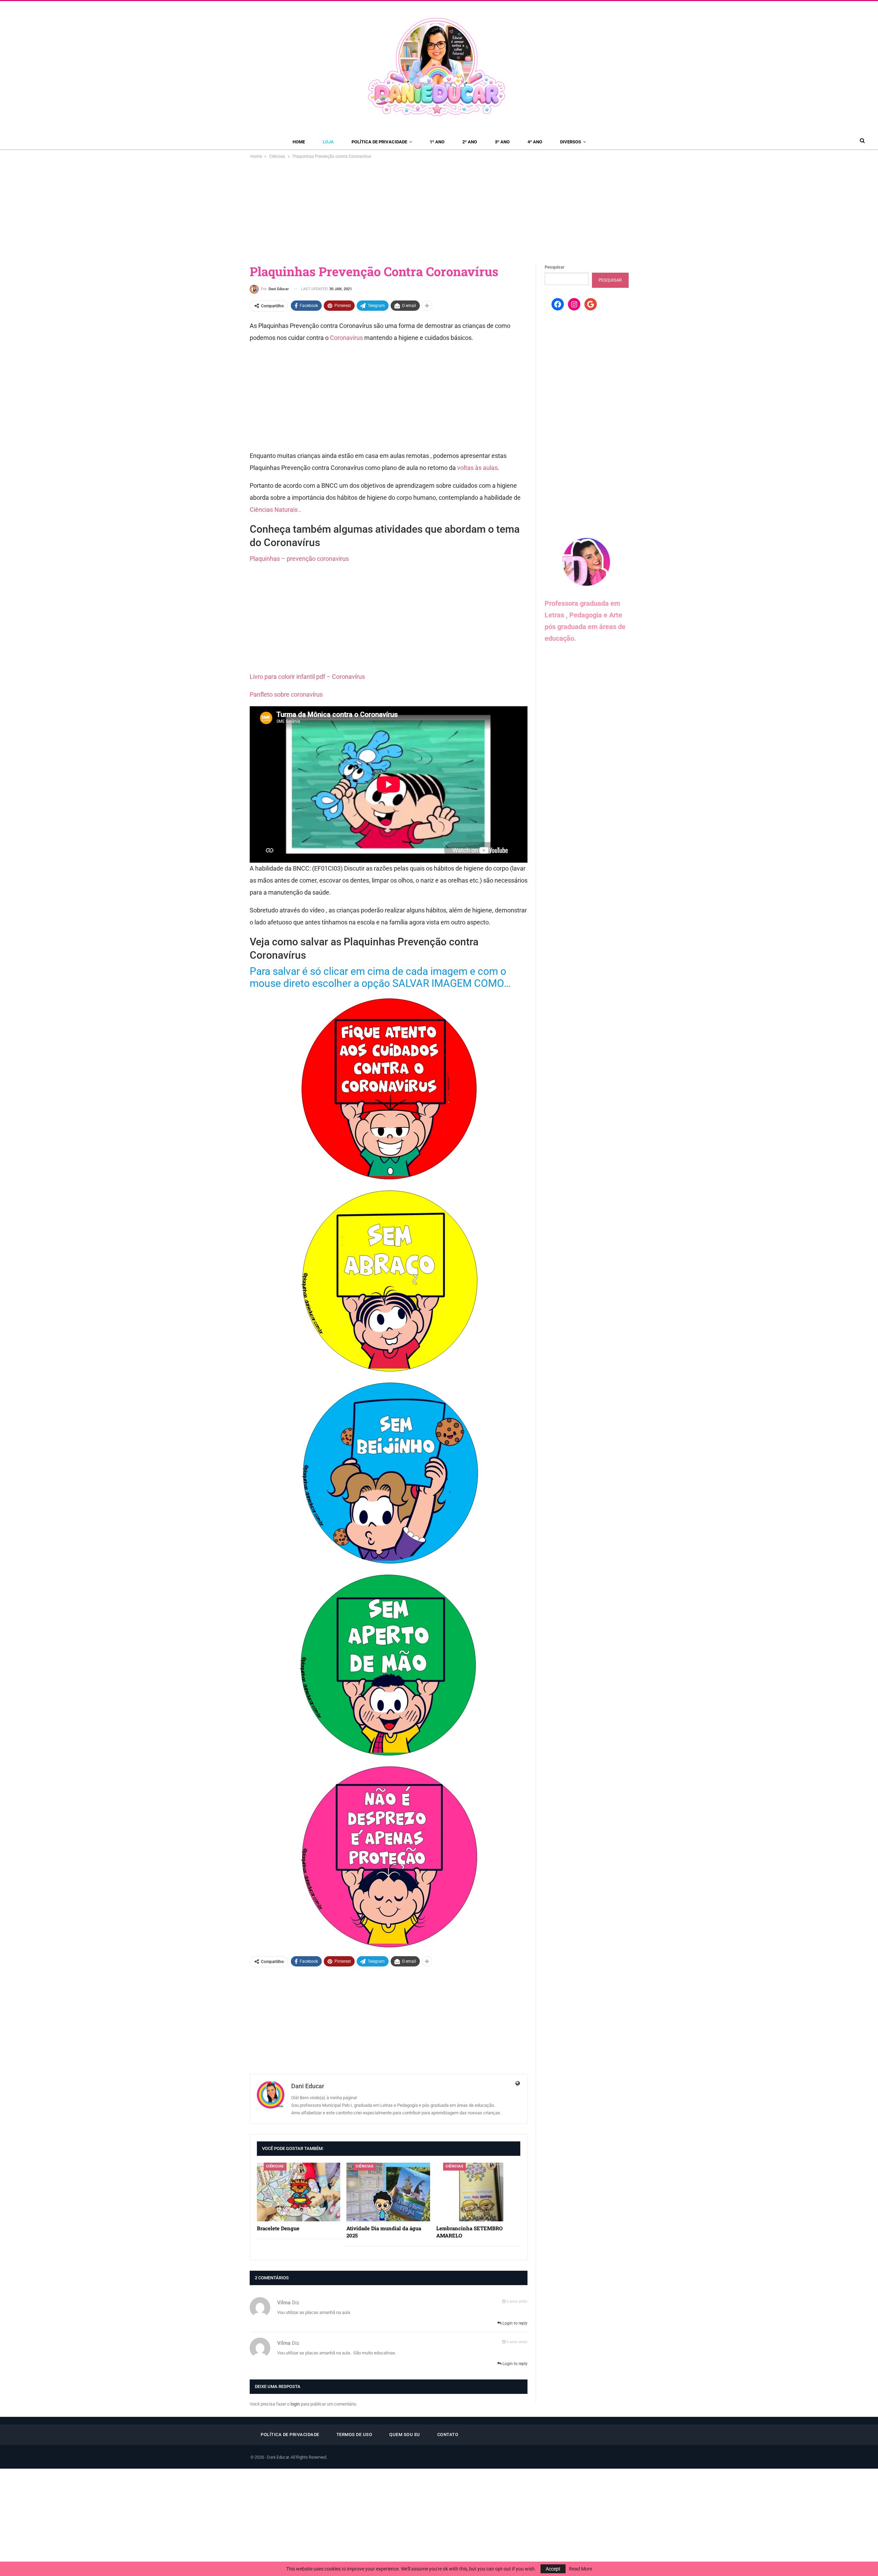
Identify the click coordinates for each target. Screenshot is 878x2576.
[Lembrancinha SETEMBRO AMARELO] (478, 2192)
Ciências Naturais (274, 510)
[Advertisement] (439, 212)
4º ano (535, 142)
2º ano (470, 142)
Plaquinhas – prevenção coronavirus (299, 559)
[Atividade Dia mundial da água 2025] (388, 2192)
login (295, 2404)
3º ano (502, 142)
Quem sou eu (405, 2435)
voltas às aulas (477, 468)
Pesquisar (555, 267)
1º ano (437, 142)
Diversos (571, 142)
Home (299, 142)
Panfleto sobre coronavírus (286, 694)
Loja (328, 142)
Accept (553, 2569)
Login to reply (514, 2323)
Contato (448, 2435)
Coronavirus (346, 338)
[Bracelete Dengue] (299, 2192)
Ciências (275, 2166)
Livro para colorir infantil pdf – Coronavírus (307, 677)
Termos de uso (354, 2435)
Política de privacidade (379, 142)
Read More (580, 2569)
